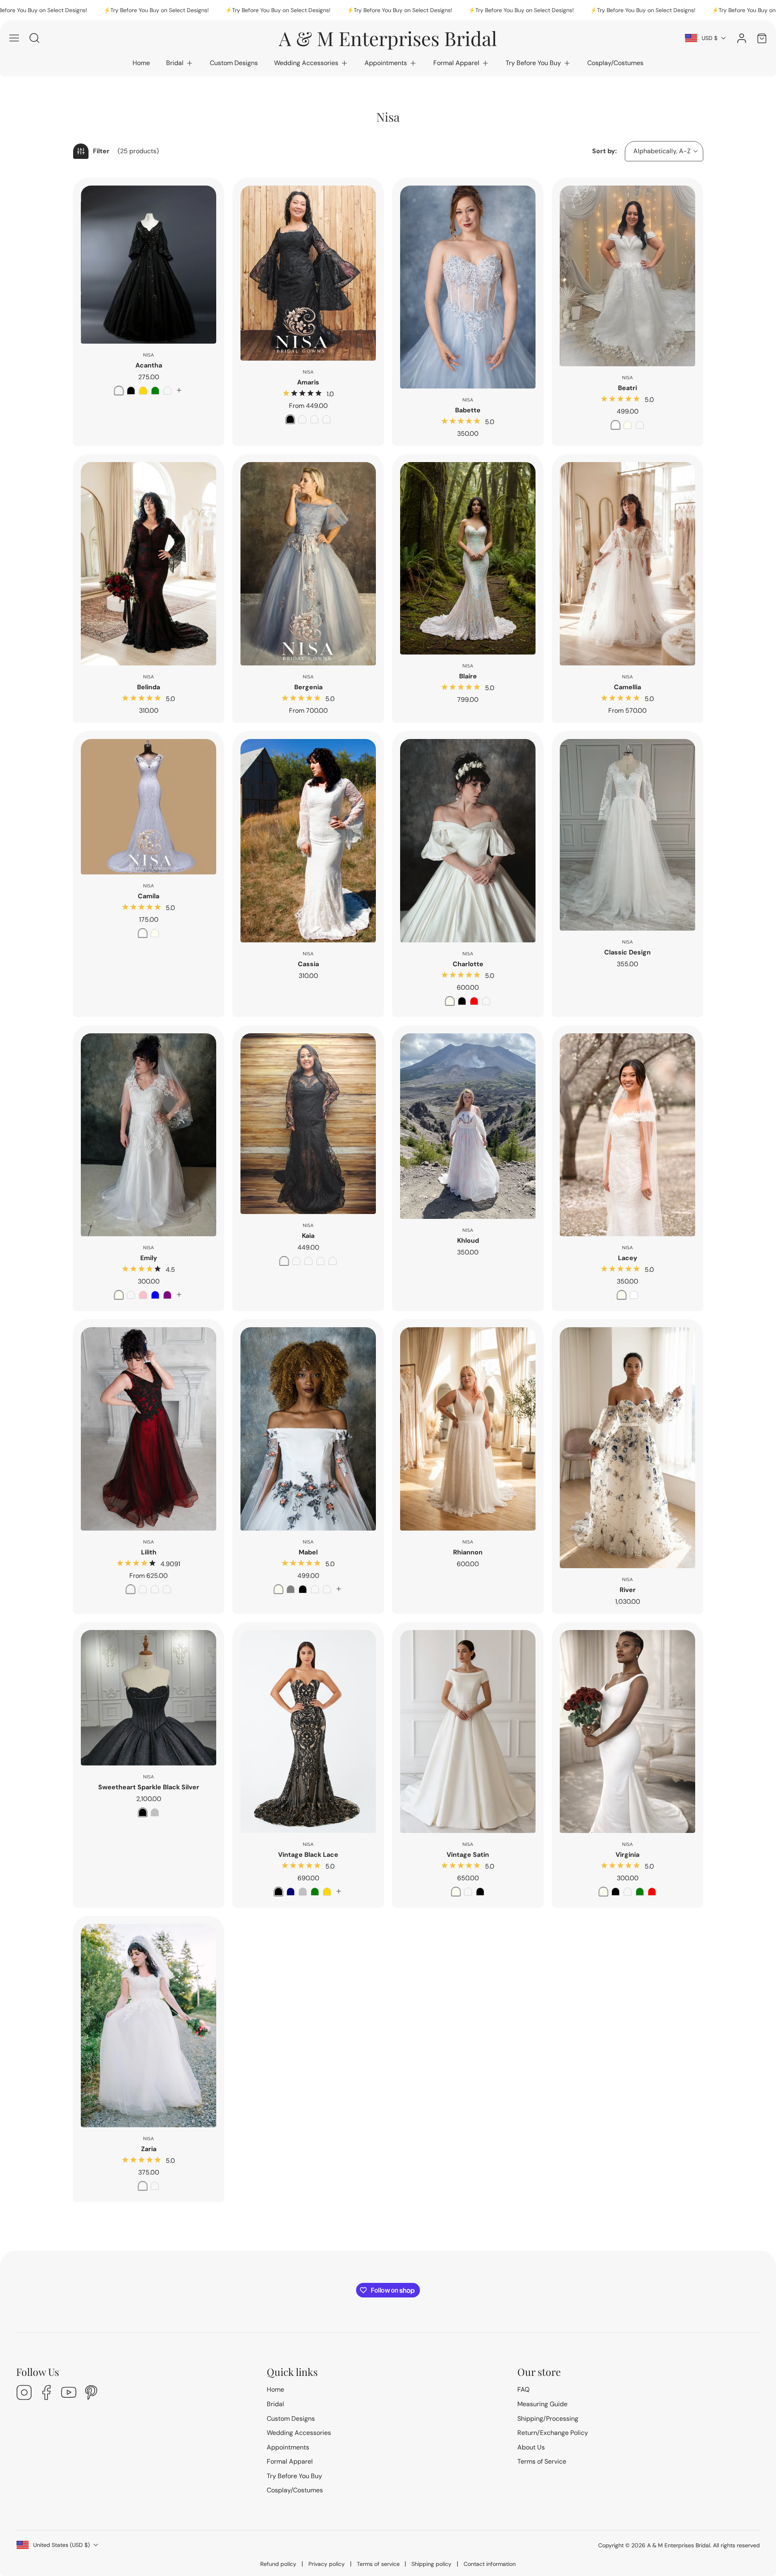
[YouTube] (69, 2393)
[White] (616, 425)
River (628, 1590)
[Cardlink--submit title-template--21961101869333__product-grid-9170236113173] (149, 807)
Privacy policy (327, 2564)
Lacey (628, 1258)
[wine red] (119, 391)
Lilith (149, 1552)
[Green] (155, 391)
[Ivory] (628, 425)
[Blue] (155, 1295)
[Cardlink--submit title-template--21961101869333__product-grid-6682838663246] (149, 1429)
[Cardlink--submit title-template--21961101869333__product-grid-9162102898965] (627, 835)
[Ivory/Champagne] (321, 1261)
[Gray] (291, 1589)
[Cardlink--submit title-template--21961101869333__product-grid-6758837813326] (627, 1135)
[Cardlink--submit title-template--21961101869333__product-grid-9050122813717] (308, 1124)
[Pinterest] (91, 2393)
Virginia (627, 1855)
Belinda (149, 687)
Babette (468, 410)
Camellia (627, 687)
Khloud (468, 1240)
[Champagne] (131, 1295)
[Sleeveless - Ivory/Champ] (333, 1261)
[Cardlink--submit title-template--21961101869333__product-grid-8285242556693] (627, 564)
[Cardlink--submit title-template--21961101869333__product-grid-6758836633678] (627, 1732)
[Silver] (155, 1812)
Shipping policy (431, 2564)
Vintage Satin (468, 1855)
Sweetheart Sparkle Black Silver (149, 1787)
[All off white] (302, 419)
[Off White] (143, 2186)
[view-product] (179, 390)
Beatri (627, 388)
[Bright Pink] (315, 1589)
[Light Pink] (327, 1589)
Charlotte (468, 964)
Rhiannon (468, 1552)
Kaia (308, 1236)
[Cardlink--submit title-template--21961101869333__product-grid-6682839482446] (149, 1135)
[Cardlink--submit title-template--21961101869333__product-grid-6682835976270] (308, 1429)
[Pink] (143, 1295)
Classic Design (627, 952)
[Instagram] (24, 2393)
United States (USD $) (61, 2545)
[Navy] (291, 1892)
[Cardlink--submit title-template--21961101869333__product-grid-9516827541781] (627, 1447)
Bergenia (308, 687)
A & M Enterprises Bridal (679, 2545)
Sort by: (604, 151)
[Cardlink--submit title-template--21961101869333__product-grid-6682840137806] (308, 564)
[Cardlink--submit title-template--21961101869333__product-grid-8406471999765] (308, 841)
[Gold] (143, 391)
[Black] (131, 391)
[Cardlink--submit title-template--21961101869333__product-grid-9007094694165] (308, 273)
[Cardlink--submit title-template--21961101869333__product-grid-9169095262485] (308, 1732)
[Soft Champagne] (640, 425)
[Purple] (167, 1295)
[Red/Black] (131, 1589)
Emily (149, 1258)
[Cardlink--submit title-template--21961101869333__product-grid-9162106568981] (468, 1126)
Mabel (308, 1552)
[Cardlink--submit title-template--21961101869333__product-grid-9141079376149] (627, 276)
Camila (149, 896)
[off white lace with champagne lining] (327, 419)
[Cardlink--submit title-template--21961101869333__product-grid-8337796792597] (149, 564)
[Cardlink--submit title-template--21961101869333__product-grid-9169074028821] (468, 1732)
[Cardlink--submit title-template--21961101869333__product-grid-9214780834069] (468, 1429)
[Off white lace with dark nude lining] (314, 419)
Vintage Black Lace (308, 1855)
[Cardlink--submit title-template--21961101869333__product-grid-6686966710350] (468, 841)
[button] (180, 63)
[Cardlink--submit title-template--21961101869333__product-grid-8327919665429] (149, 2026)
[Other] (486, 1001)
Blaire (468, 676)
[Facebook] (46, 2393)
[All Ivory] (308, 1261)
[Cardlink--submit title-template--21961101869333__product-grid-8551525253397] (149, 1698)
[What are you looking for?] (34, 38)
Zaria (149, 2149)
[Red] (474, 1001)
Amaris (308, 382)
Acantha (149, 365)
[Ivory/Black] (296, 1261)
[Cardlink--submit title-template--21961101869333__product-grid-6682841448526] (468, 287)
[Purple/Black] (143, 1589)
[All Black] (284, 1261)
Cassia (308, 964)
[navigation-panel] (14, 38)
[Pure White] (155, 2186)
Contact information (490, 2564)
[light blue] (167, 391)
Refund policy (278, 2564)
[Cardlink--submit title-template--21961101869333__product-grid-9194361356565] (149, 265)
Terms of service (378, 2564)
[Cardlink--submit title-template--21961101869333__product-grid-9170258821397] (468, 558)
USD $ (710, 38)
